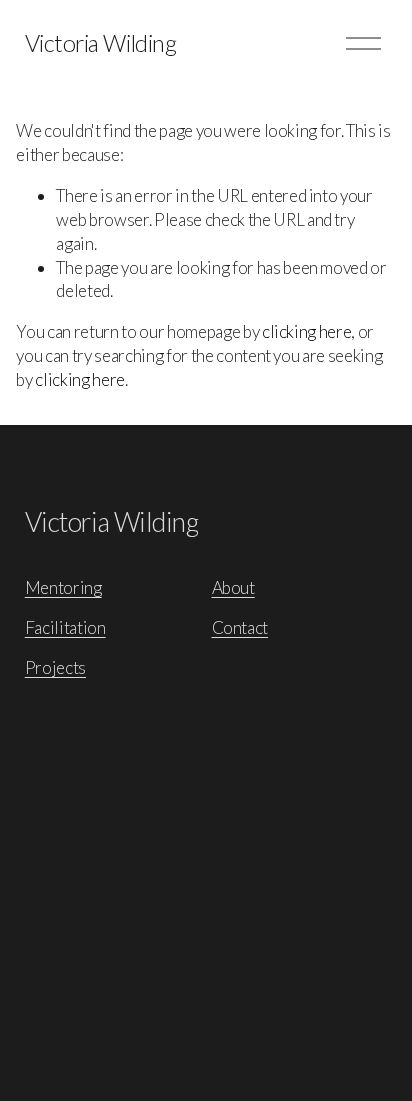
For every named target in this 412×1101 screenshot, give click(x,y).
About (233, 587)
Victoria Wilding (100, 43)
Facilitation (65, 627)
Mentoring (63, 587)
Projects (55, 667)
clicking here (307, 331)
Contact (240, 627)
